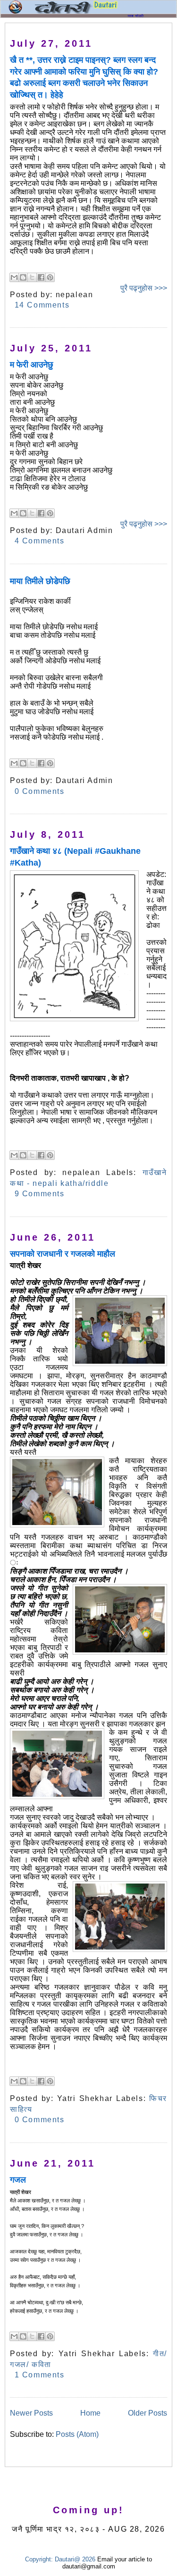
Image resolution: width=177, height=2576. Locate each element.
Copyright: (39, 2559)
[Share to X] (32, 277)
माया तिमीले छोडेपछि (40, 581)
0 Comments (40, 791)
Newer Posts (31, 2413)
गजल (18, 2180)
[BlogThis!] (23, 277)
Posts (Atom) (77, 2434)
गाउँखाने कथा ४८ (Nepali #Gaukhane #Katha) (75, 857)
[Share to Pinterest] (50, 277)
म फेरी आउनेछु (32, 365)
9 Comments (40, 1194)
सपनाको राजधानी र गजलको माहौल (63, 1254)
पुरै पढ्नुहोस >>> (144, 288)
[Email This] (14, 277)
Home (90, 2413)
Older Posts (147, 2413)
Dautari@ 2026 (76, 2559)
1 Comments (40, 2375)
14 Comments (42, 305)
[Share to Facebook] (41, 277)
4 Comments (40, 541)
